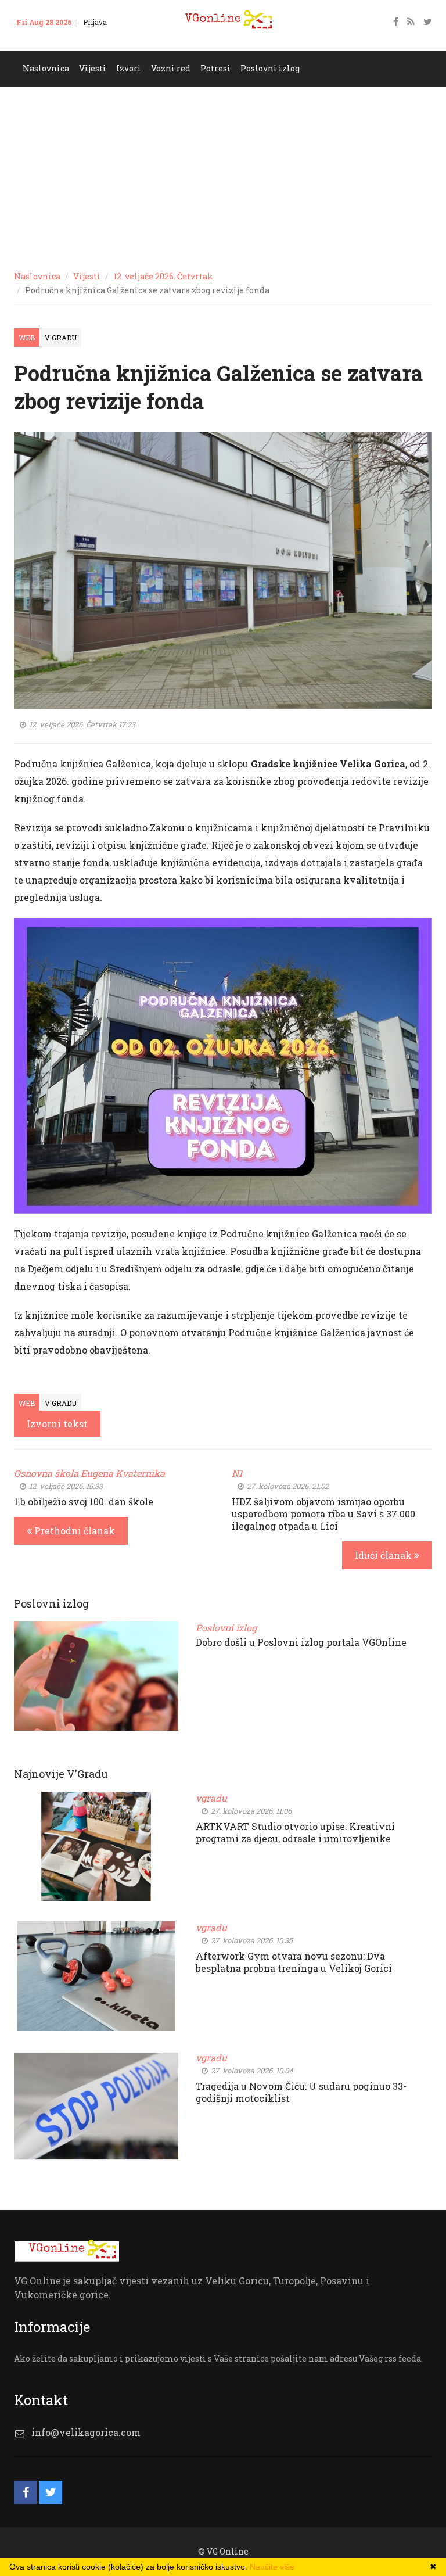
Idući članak (384, 1555)
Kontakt (37, 40)
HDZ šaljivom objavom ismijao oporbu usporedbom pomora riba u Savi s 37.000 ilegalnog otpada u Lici (323, 1514)
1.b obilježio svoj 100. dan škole (84, 1502)
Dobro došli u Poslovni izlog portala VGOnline (301, 1642)
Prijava (95, 22)
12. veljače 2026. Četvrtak (163, 276)
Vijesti (87, 276)
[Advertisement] (223, 174)
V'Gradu (61, 338)
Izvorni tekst (57, 1424)
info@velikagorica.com (86, 2432)
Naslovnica (37, 276)
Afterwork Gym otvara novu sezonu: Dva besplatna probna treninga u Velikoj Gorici (294, 1962)
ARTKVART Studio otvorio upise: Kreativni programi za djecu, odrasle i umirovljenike (295, 1832)
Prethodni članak (73, 1531)
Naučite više (272, 2567)
